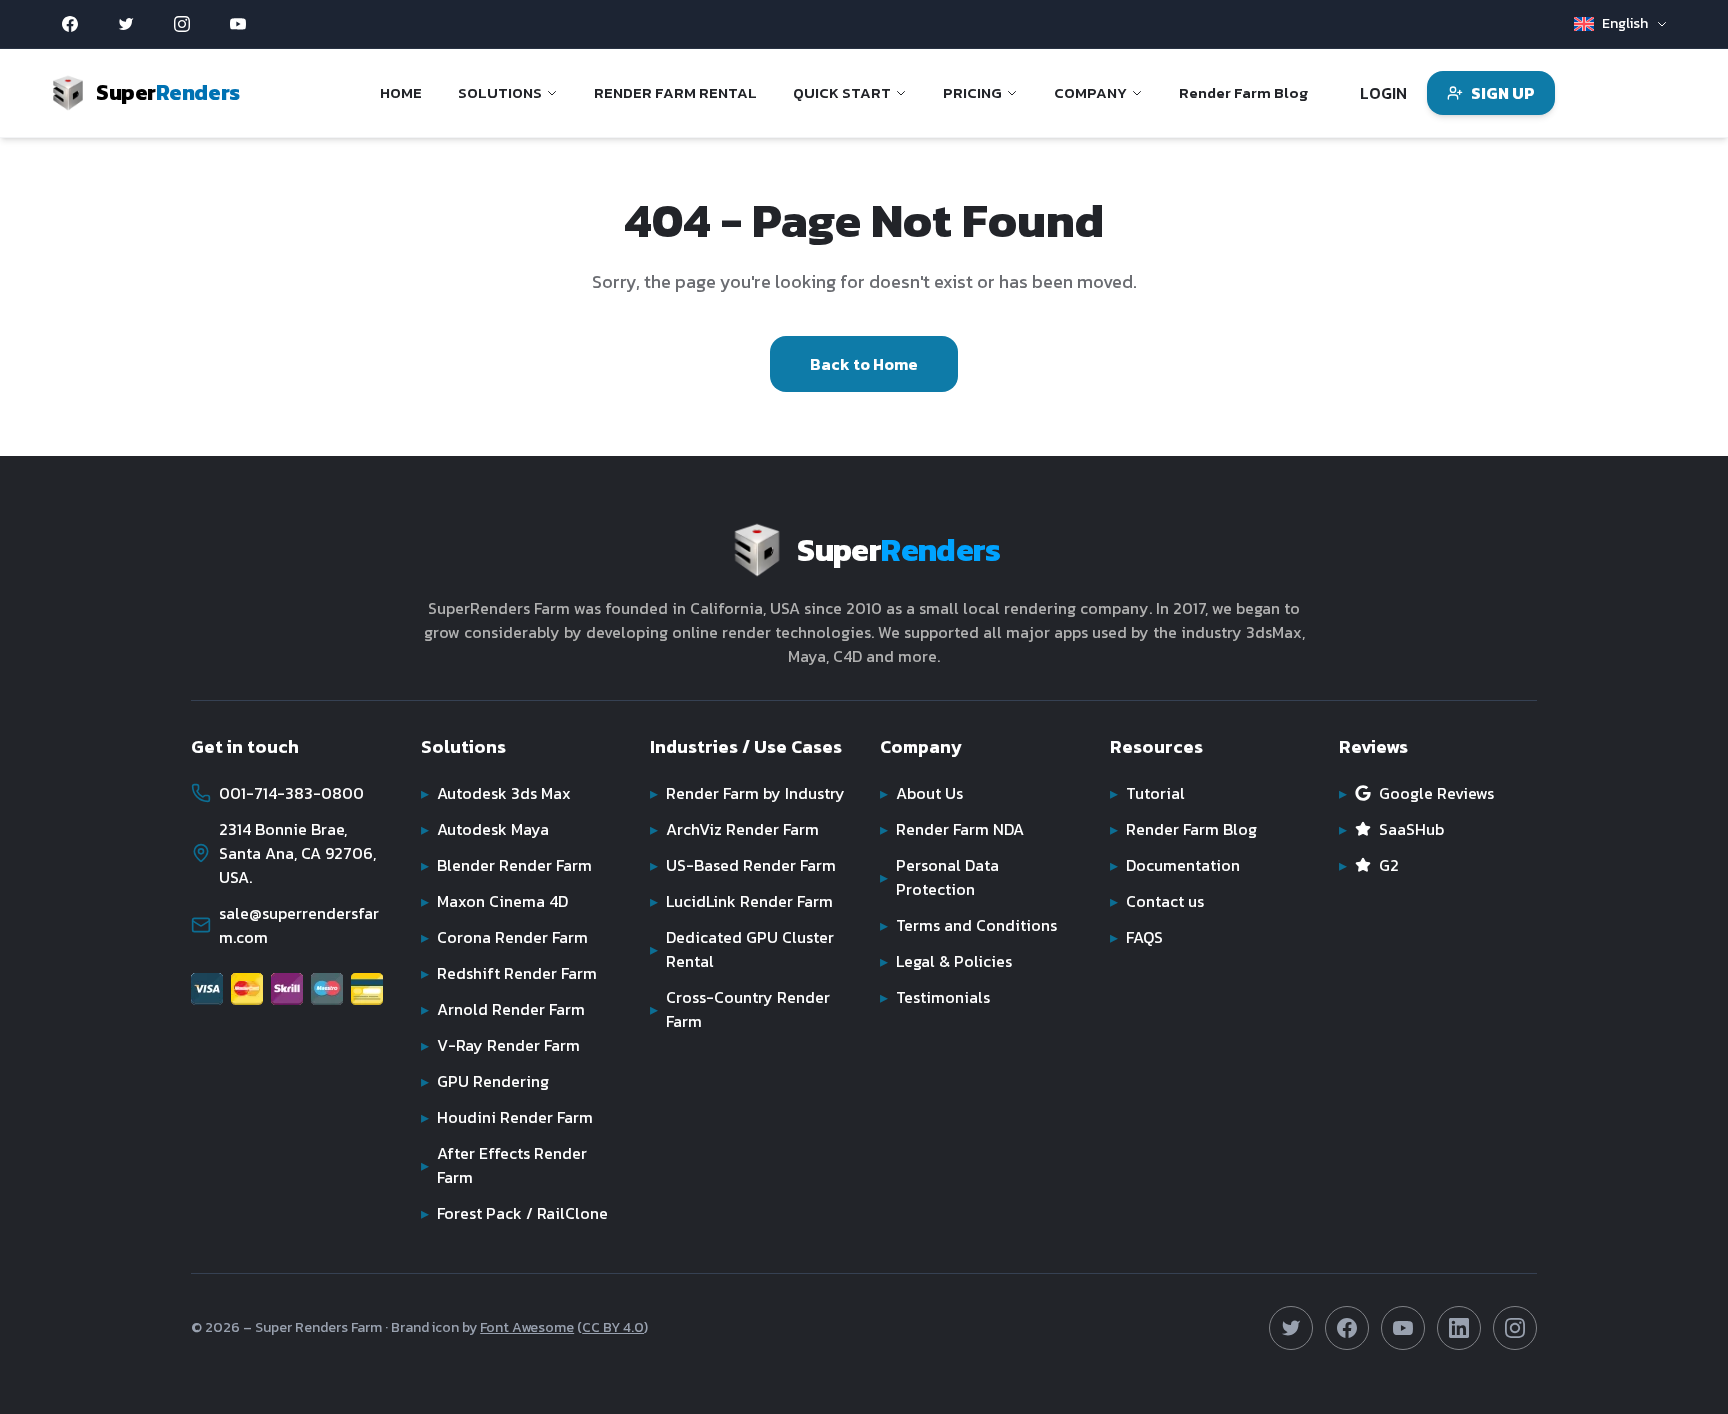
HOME (401, 92)
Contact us (1157, 901)
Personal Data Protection (939, 877)
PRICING (972, 92)
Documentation (1175, 865)
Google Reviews (1416, 793)
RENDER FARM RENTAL (675, 92)
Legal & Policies (946, 961)
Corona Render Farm (504, 937)
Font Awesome (527, 1327)
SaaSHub (1391, 829)
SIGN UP (1503, 93)
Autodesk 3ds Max (496, 793)
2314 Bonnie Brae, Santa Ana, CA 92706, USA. (297, 853)
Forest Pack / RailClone (514, 1213)
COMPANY (1090, 92)
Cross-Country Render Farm (740, 1009)
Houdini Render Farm (507, 1117)
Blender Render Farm (506, 865)
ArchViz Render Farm (734, 829)
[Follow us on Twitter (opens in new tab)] (1291, 1328)
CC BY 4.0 (613, 1327)
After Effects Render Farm (504, 1165)
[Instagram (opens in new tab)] (182, 24)
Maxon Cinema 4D (494, 901)
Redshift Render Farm (509, 973)
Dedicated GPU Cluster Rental (742, 949)
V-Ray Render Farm (500, 1045)
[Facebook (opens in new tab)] (70, 24)
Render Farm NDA (952, 829)
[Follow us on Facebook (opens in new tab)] (1347, 1328)
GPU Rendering (485, 1081)
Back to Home (864, 364)
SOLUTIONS (500, 92)
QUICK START (842, 92)
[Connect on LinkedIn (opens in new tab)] (1459, 1328)
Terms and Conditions (968, 925)
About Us (921, 793)
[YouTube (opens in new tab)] (238, 24)
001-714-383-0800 (291, 793)
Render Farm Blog (1243, 92)
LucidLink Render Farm (741, 901)
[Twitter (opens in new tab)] (126, 24)
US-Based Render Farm (743, 865)
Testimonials (935, 997)
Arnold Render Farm (503, 1009)
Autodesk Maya (485, 829)
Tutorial (1147, 793)
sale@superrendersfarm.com (299, 925)
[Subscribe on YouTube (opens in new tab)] (1403, 1328)
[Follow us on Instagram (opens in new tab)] (1515, 1328)
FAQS (1136, 937)
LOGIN (1383, 93)
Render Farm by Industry (747, 793)
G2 (1369, 865)
